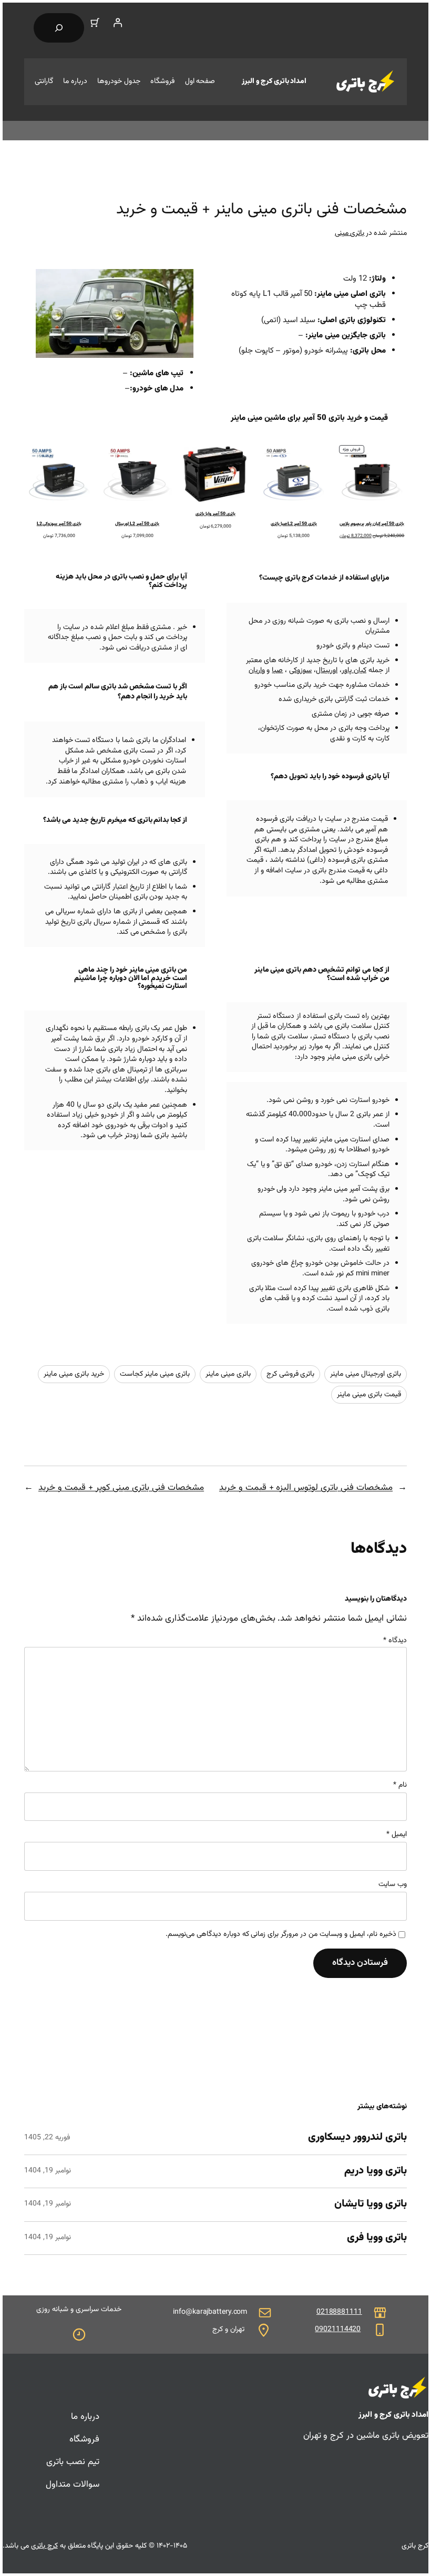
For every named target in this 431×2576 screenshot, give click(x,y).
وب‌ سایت (393, 1885)
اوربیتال (327, 671)
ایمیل (397, 1835)
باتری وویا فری (377, 2238)
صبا (277, 671)
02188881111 (339, 2312)
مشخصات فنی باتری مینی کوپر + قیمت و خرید (121, 1488)
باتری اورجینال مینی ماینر (366, 1374)
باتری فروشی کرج (291, 1374)
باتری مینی (350, 233)
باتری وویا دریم (376, 2171)
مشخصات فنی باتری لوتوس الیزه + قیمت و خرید (306, 1488)
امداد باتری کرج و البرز (274, 81)
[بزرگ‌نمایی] (180, 283)
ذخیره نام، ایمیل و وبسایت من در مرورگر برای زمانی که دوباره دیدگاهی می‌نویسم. (281, 1935)
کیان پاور (354, 671)
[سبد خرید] (95, 23)
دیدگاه (395, 1641)
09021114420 (338, 2330)
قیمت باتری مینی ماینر (369, 1395)
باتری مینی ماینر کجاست (155, 1374)
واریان (257, 671)
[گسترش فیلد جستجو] (59, 28)
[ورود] (117, 23)
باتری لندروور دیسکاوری (357, 2138)
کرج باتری (44, 2546)
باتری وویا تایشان (371, 2204)
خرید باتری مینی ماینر (74, 1374)
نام (400, 1786)
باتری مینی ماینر (228, 1374)
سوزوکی (300, 671)
